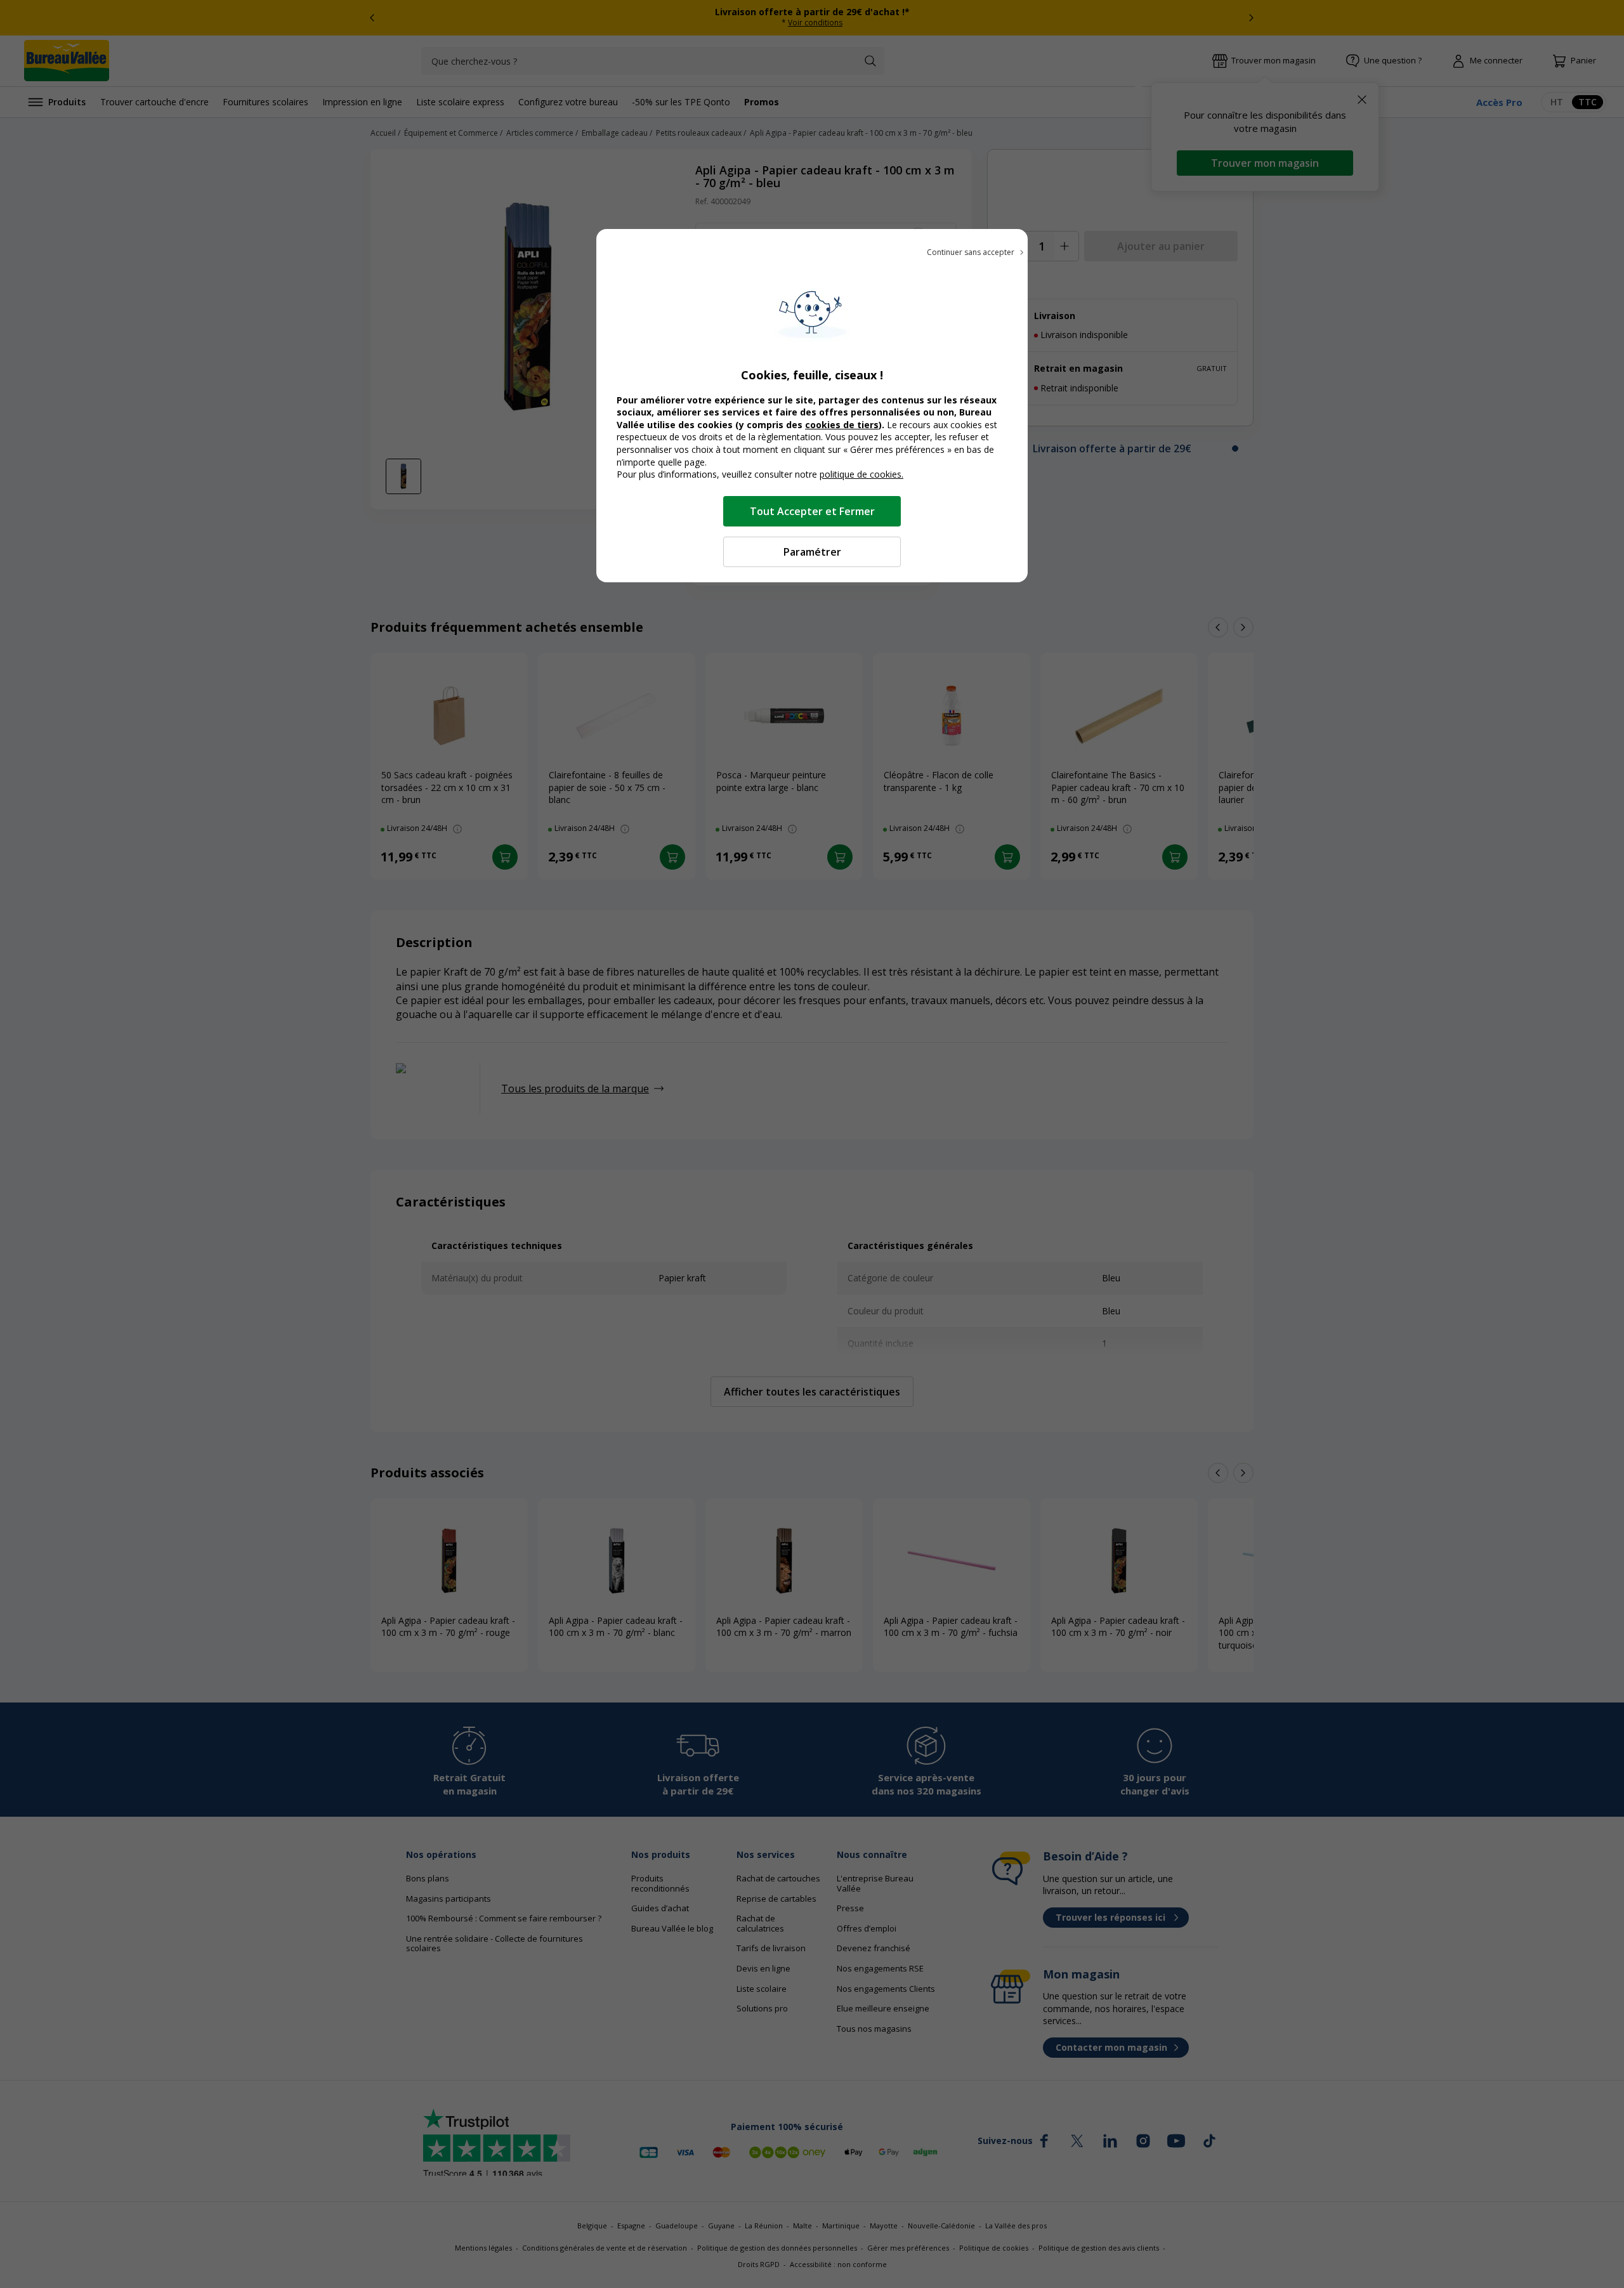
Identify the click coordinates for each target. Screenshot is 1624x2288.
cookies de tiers (842, 425)
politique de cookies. (861, 474)
